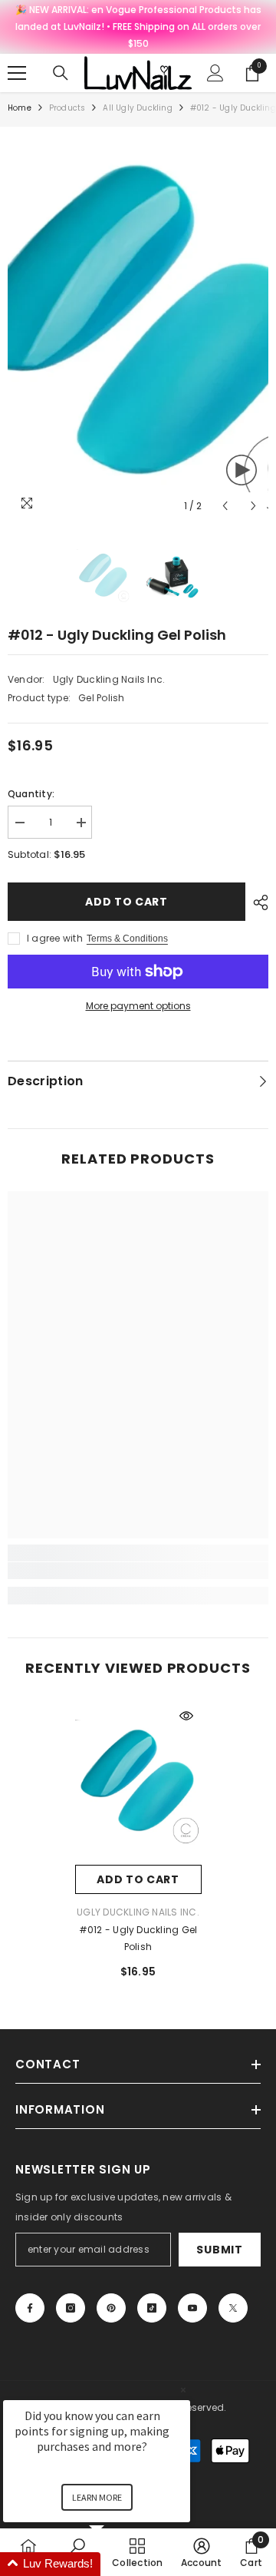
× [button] (183, 2390)
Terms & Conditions (127, 939)
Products (67, 108)
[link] (138, 1571)
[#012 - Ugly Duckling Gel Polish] (138, 1783)
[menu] (17, 73)
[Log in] (215, 73)
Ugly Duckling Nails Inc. (109, 679)
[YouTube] (192, 2308)
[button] (225, 506)
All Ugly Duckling (137, 108)
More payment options (138, 1006)
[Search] (61, 73)
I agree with (55, 938)
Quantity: (31, 794)
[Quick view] (186, 1716)
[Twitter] (233, 2308)
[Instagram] (71, 2308)
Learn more (97, 2497)
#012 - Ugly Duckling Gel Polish (138, 1938)
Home (20, 108)
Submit (219, 2250)
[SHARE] (257, 902)
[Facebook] (30, 2308)
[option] (138, 328)
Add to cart (127, 902)
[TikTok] (152, 2308)
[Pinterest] (111, 2308)
